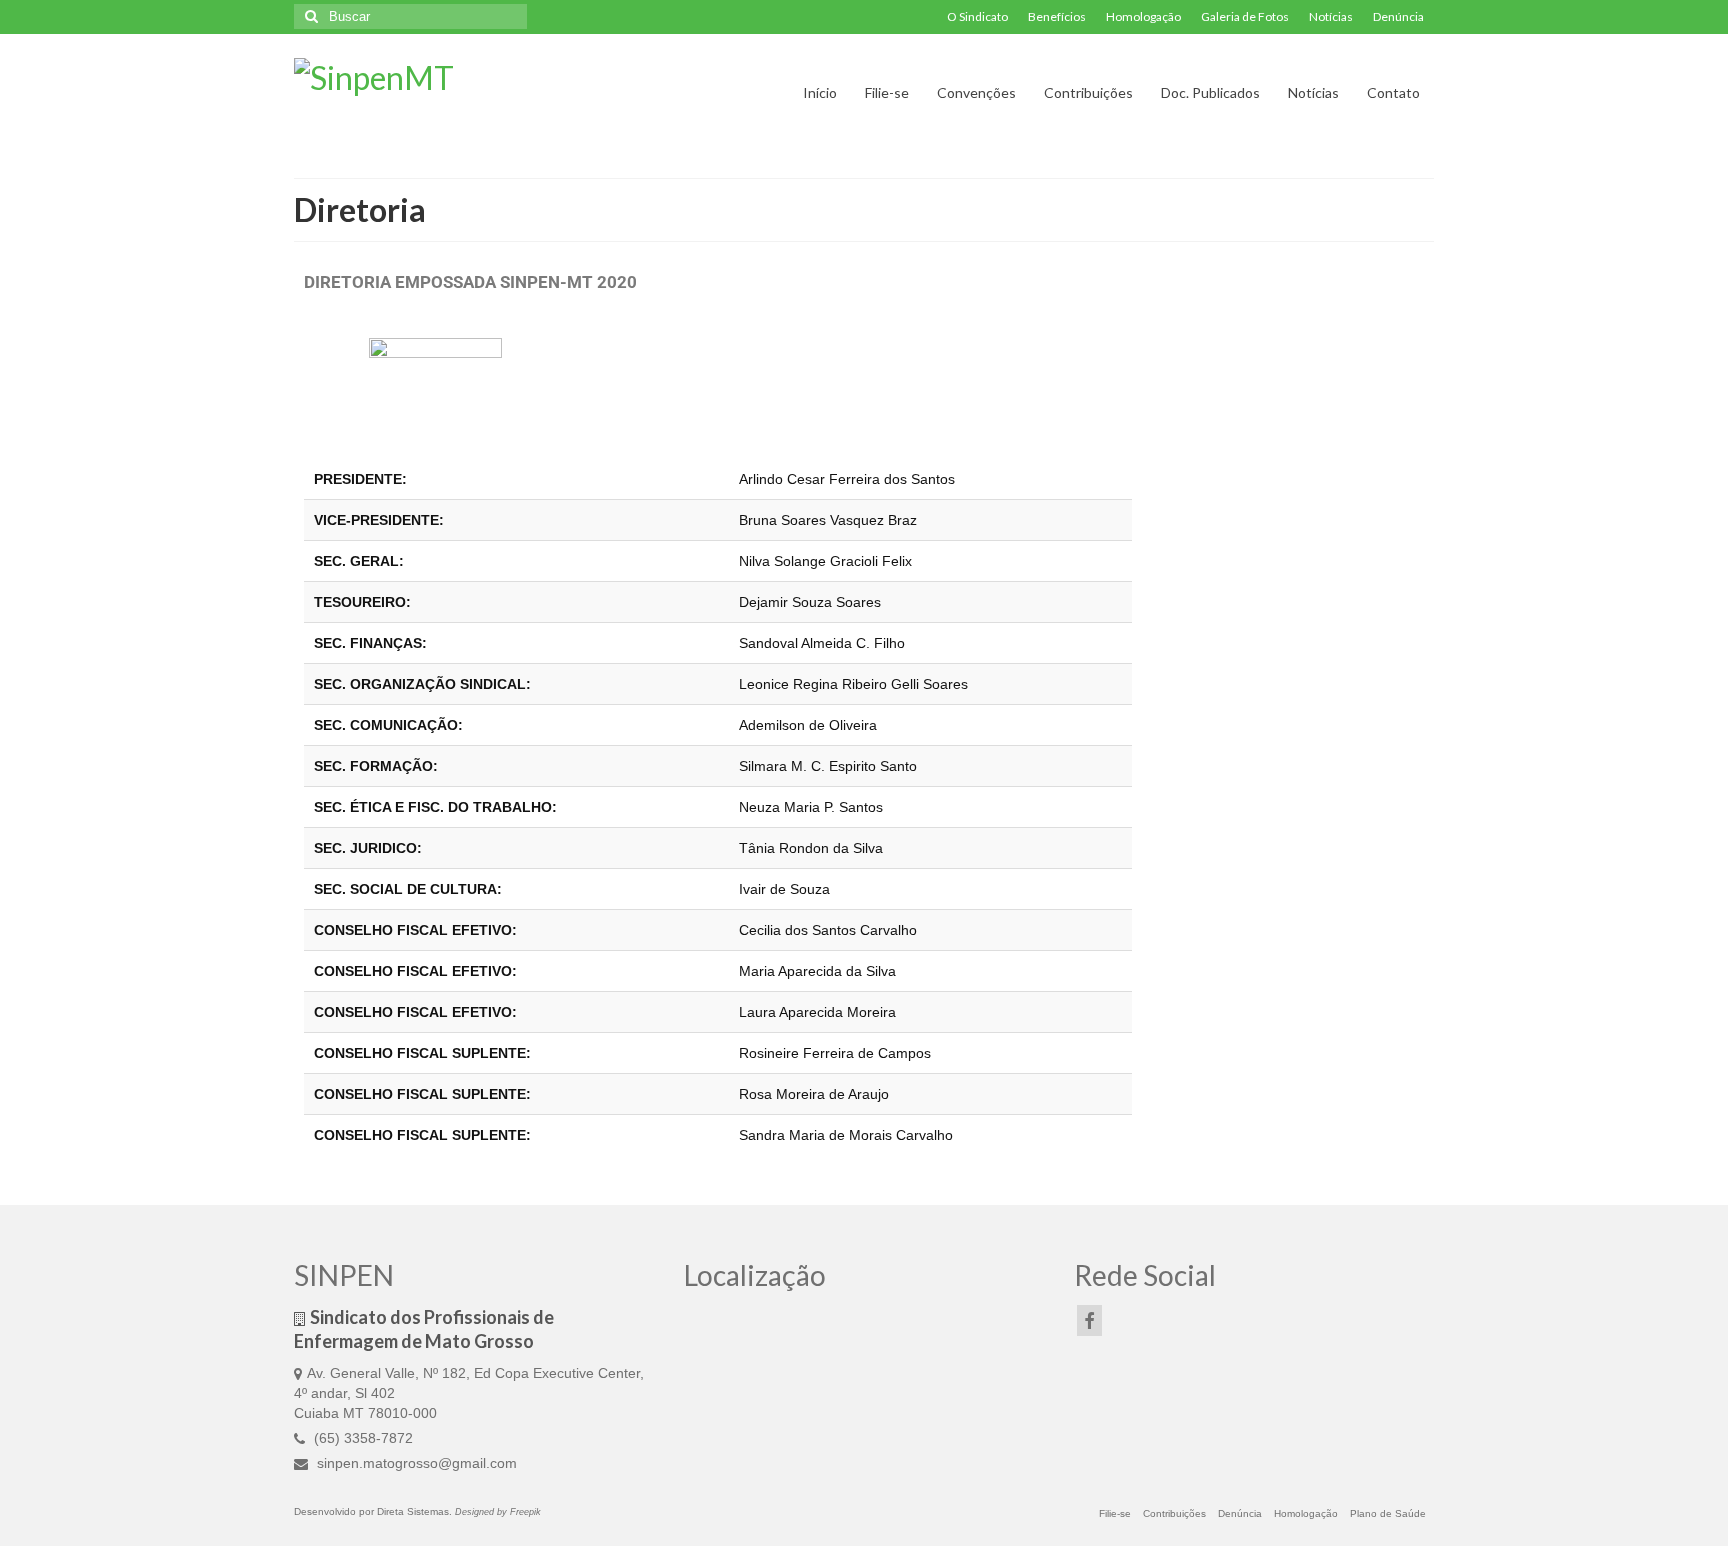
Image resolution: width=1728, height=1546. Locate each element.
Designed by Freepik (498, 1512)
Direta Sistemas (413, 1511)
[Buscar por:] (410, 16)
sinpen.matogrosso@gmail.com (415, 1463)
